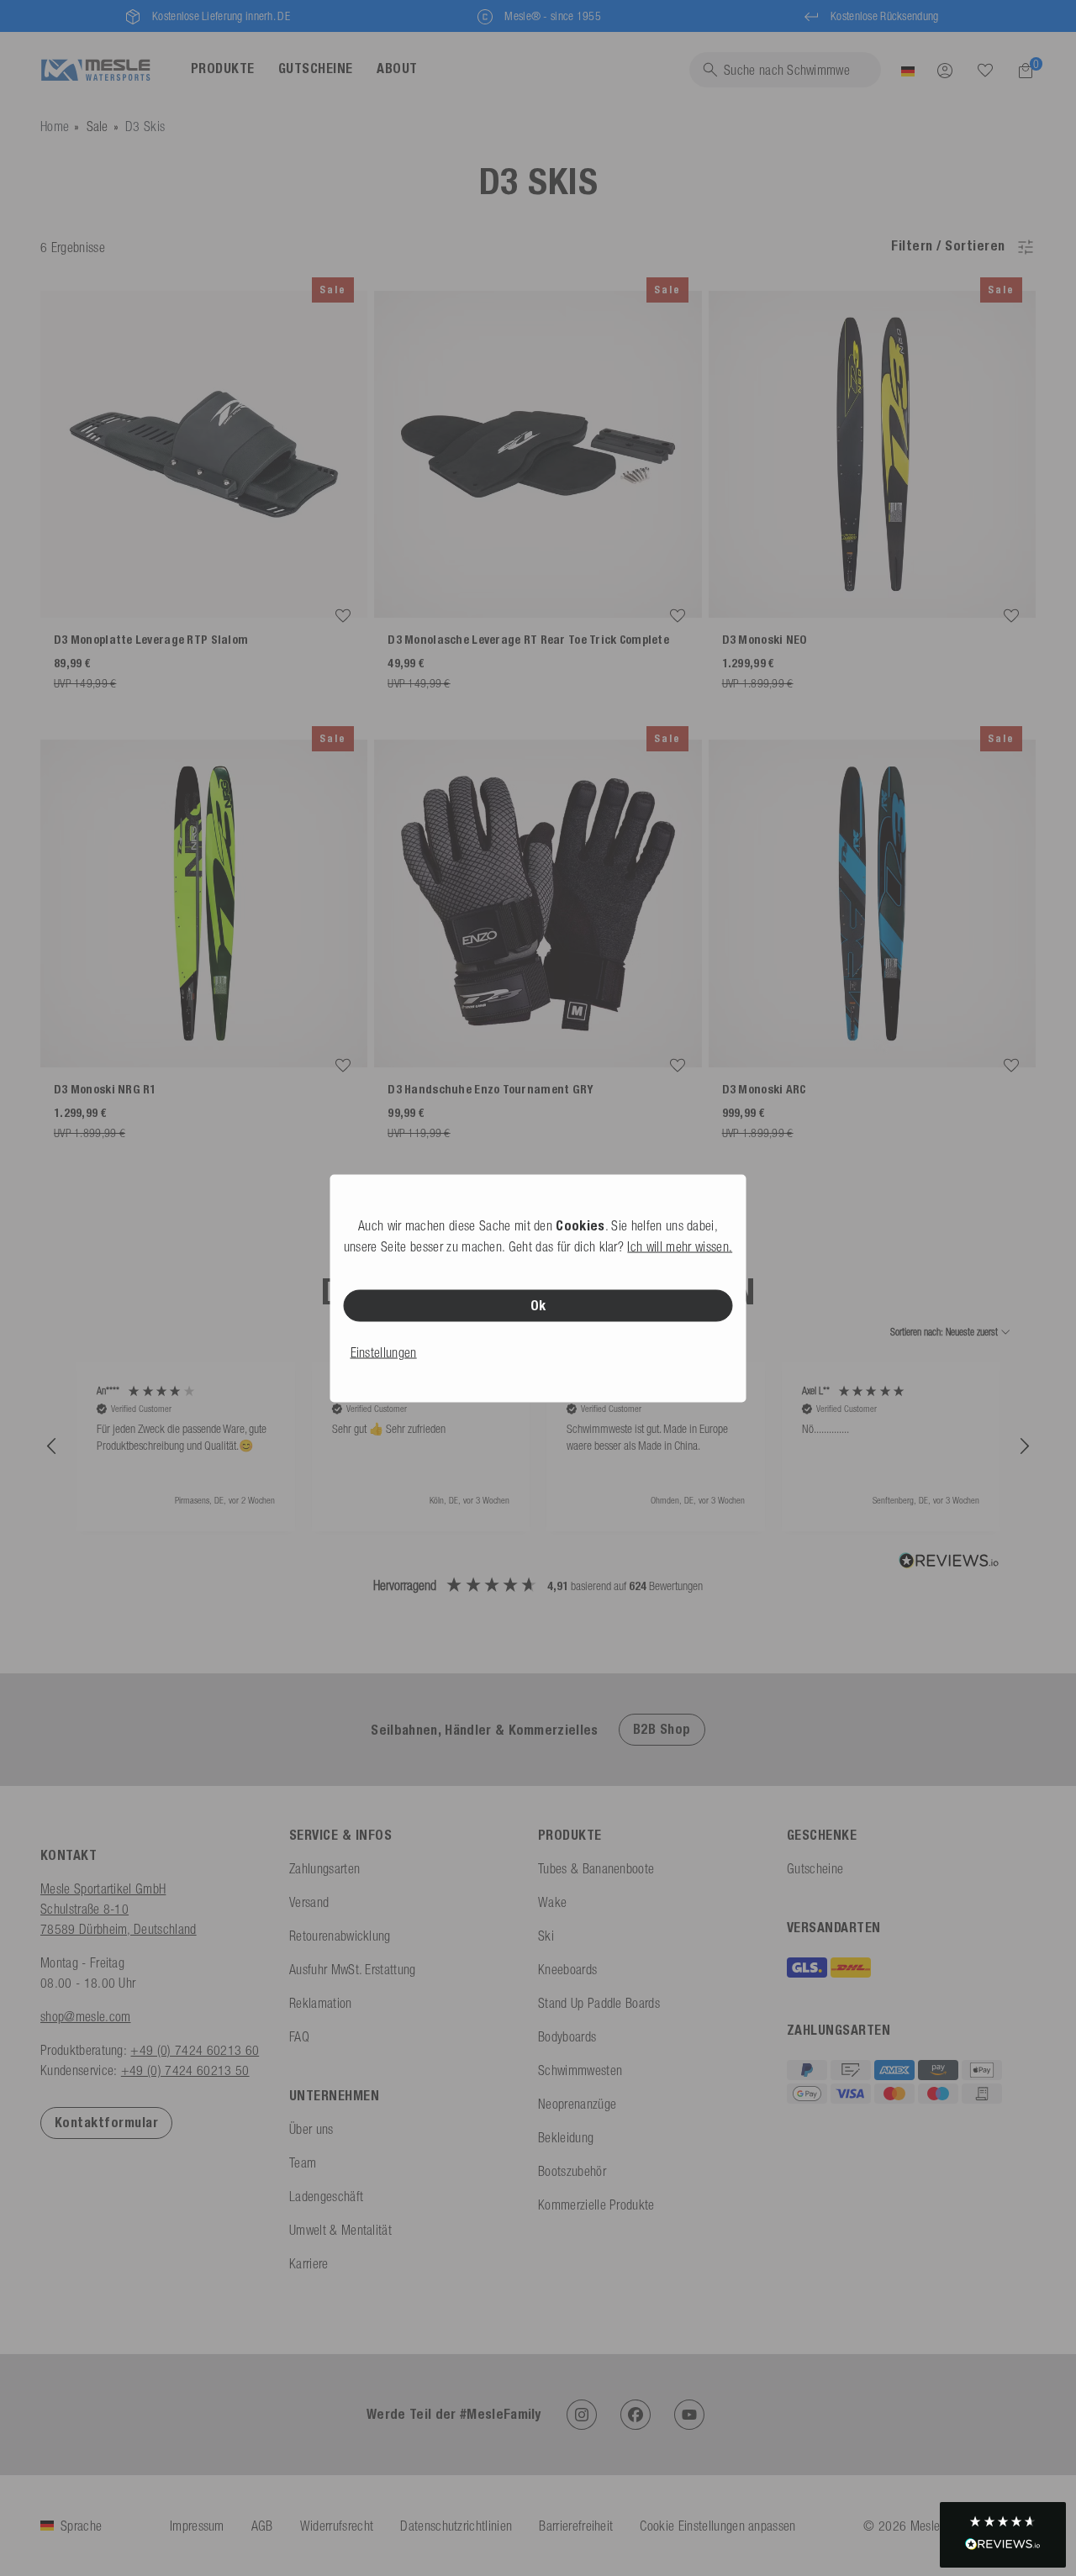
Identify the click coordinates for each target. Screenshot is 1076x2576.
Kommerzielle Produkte (596, 2205)
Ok (538, 1305)
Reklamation (321, 2003)
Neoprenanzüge (577, 2104)
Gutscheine (815, 1868)
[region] (538, 1447)
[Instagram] (582, 2415)
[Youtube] (689, 2415)
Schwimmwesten (580, 2070)
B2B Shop (662, 1729)
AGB (262, 2526)
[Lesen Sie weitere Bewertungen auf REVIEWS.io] (949, 1562)
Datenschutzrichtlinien (456, 2526)
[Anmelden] (945, 70)
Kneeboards (567, 1969)
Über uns (311, 2129)
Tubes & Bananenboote (596, 1868)
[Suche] (985, 71)
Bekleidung (566, 2137)
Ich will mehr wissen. (680, 1246)
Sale (98, 126)
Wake (552, 1902)
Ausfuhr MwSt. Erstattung (353, 1969)
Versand (309, 1902)
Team (303, 2162)
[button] (52, 1446)
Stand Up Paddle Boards (599, 2003)
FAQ (299, 2036)
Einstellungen (384, 1351)
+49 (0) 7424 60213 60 (195, 2050)
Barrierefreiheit (576, 2526)
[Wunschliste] (985, 70)
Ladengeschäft (326, 2196)
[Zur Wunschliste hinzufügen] (343, 616)
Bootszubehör (572, 2171)
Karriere (309, 2263)
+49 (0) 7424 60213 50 (185, 2070)
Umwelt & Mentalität (340, 2230)
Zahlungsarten (324, 1868)
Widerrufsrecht (337, 2526)
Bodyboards (567, 2036)
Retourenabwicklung (340, 1936)
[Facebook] (636, 2415)
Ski (546, 1936)
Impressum (197, 2526)
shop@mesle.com (85, 2016)
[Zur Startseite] (95, 70)
